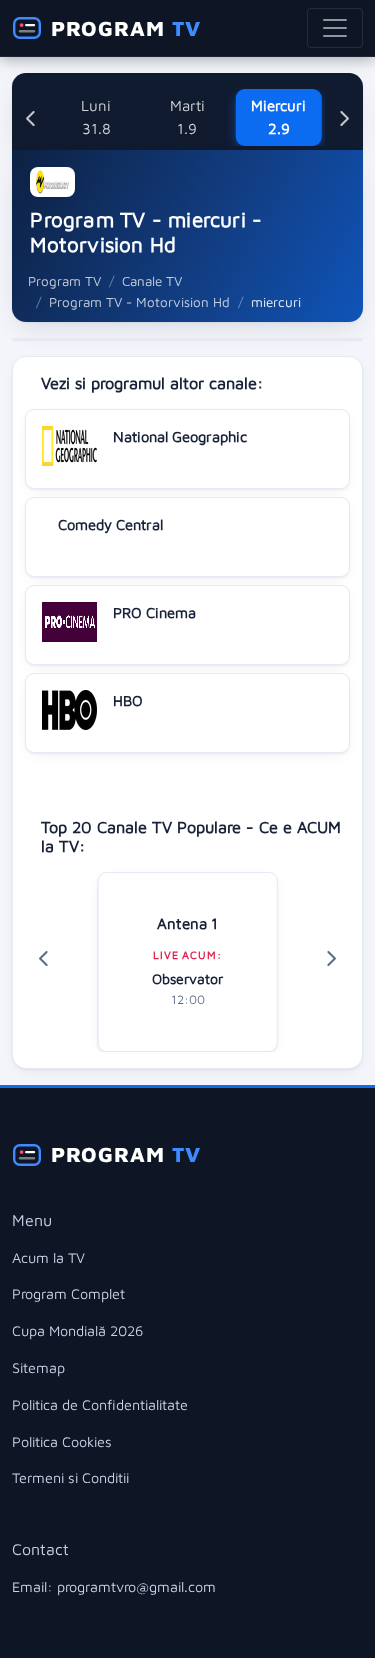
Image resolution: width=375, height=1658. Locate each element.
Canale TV (152, 281)
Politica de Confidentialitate (100, 1404)
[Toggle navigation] (335, 28)
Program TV (64, 281)
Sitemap (38, 1367)
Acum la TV (48, 1257)
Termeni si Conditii (70, 1477)
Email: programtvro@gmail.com (114, 1586)
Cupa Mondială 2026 (77, 1330)
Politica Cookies (62, 1441)
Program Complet (68, 1293)
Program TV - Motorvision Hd (139, 302)
